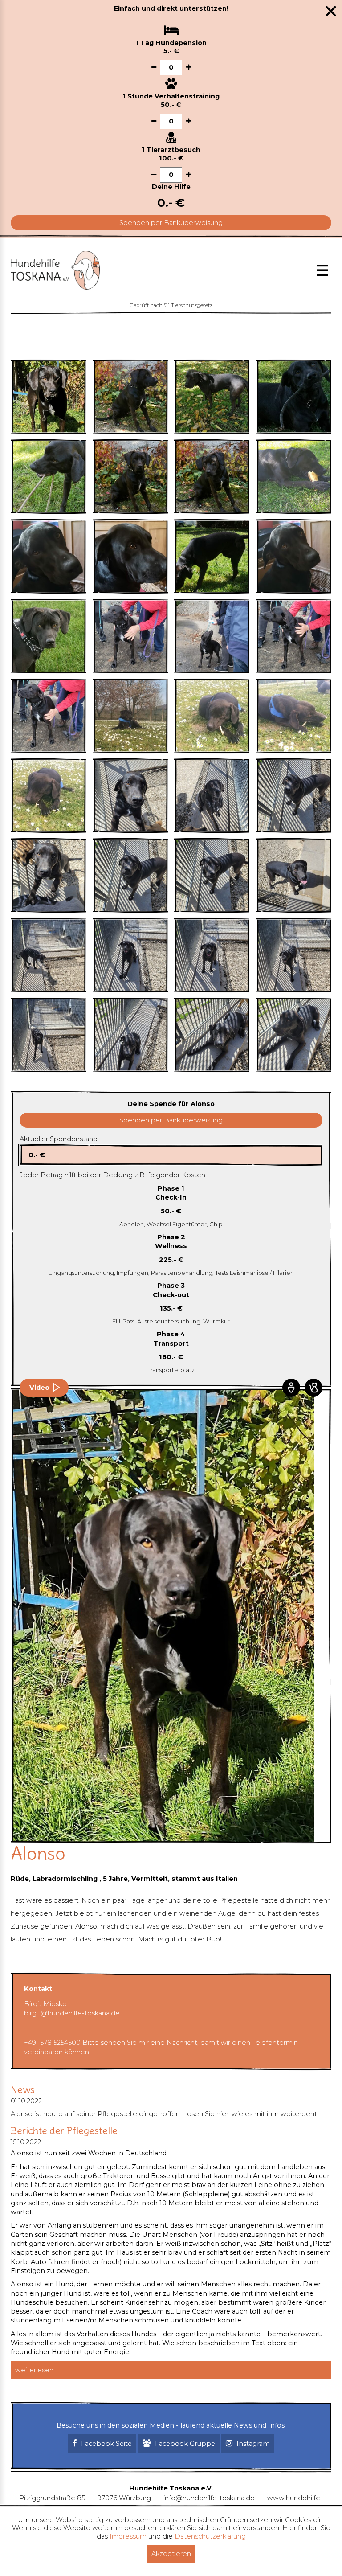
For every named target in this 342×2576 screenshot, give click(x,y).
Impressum (128, 2536)
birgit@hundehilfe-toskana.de (72, 2013)
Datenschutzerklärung (210, 2536)
